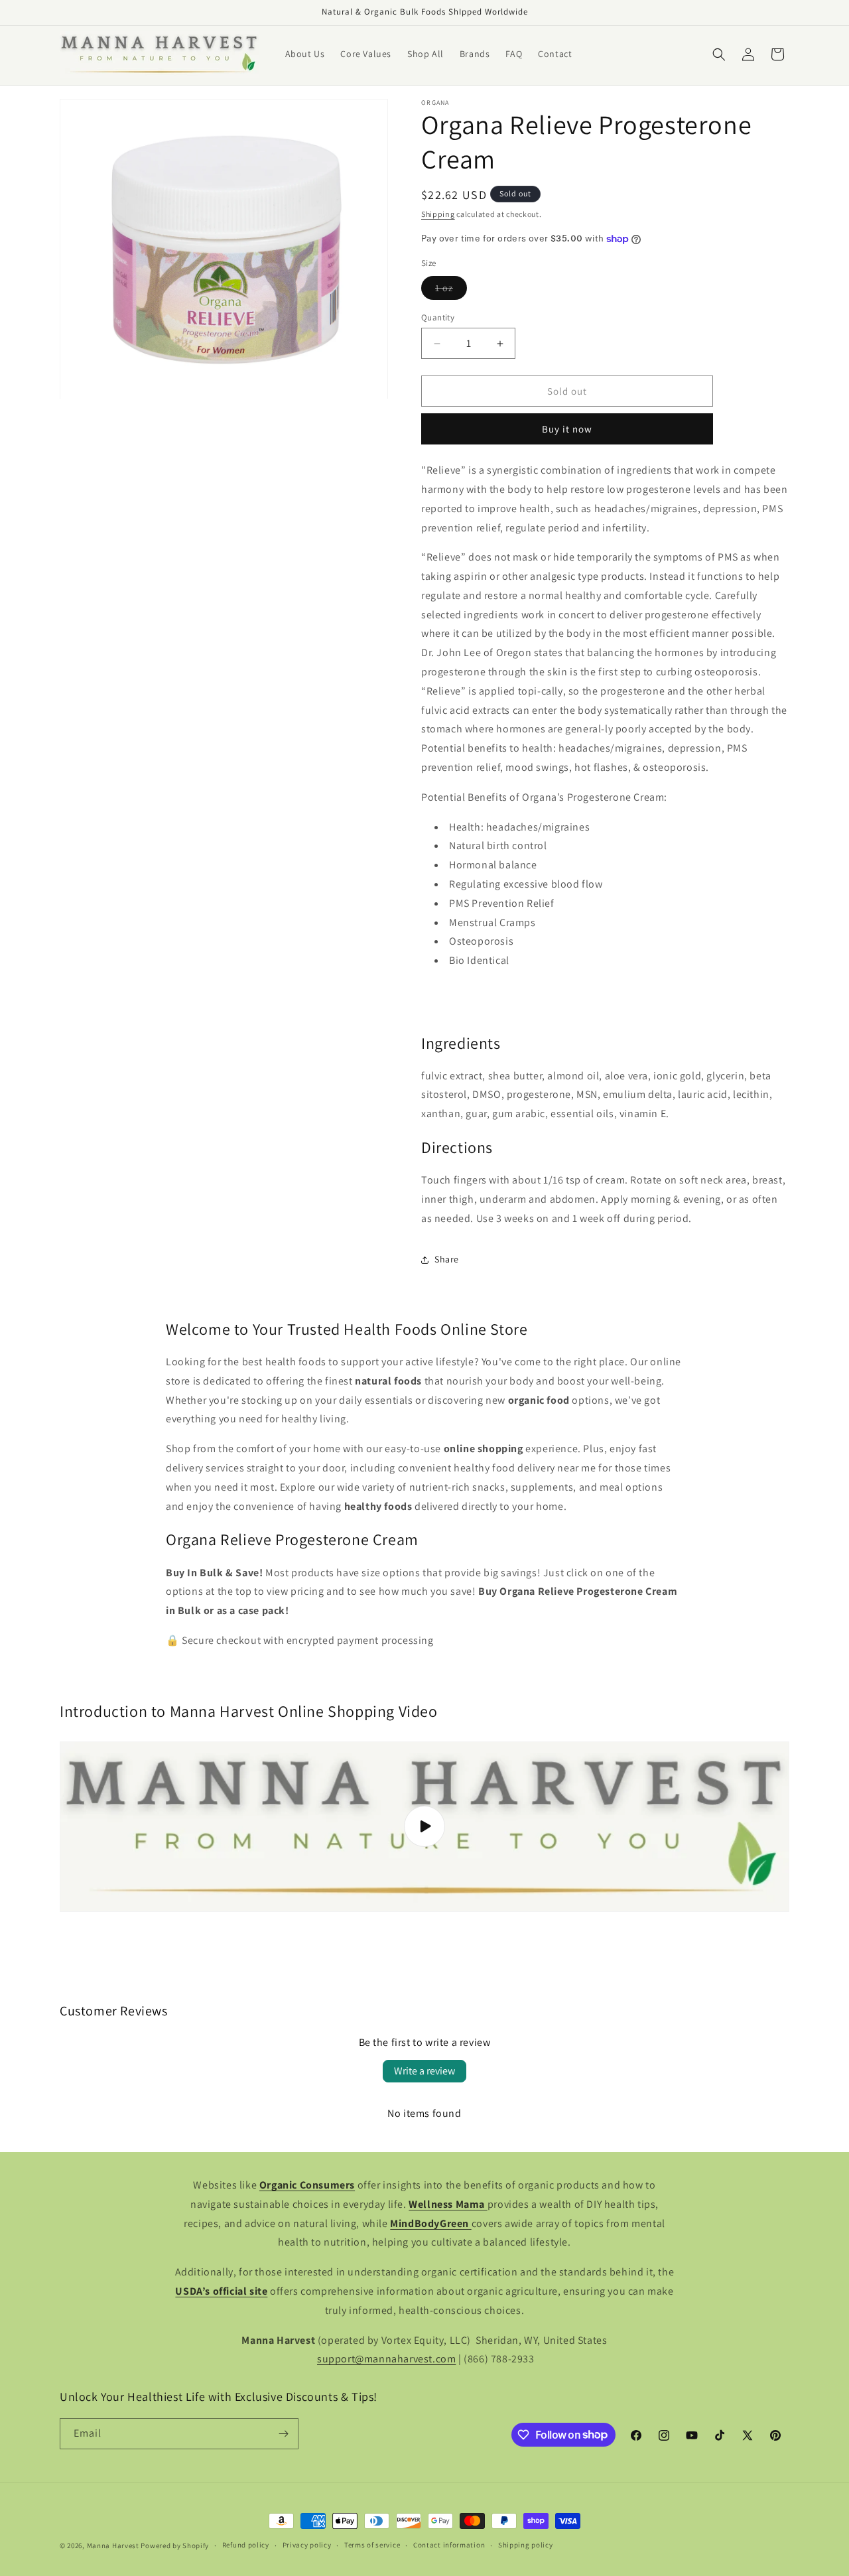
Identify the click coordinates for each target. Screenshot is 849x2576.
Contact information (449, 2545)
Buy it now (567, 430)
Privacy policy (307, 2545)
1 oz (451, 291)
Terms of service (372, 2545)
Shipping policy (526, 2545)
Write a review (424, 2071)
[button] (719, 54)
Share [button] (447, 1259)
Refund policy (246, 2545)
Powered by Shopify (175, 2545)
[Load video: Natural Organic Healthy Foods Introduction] (424, 1827)
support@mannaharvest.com (386, 2359)
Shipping (438, 214)
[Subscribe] (283, 2434)
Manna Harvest (113, 2545)
